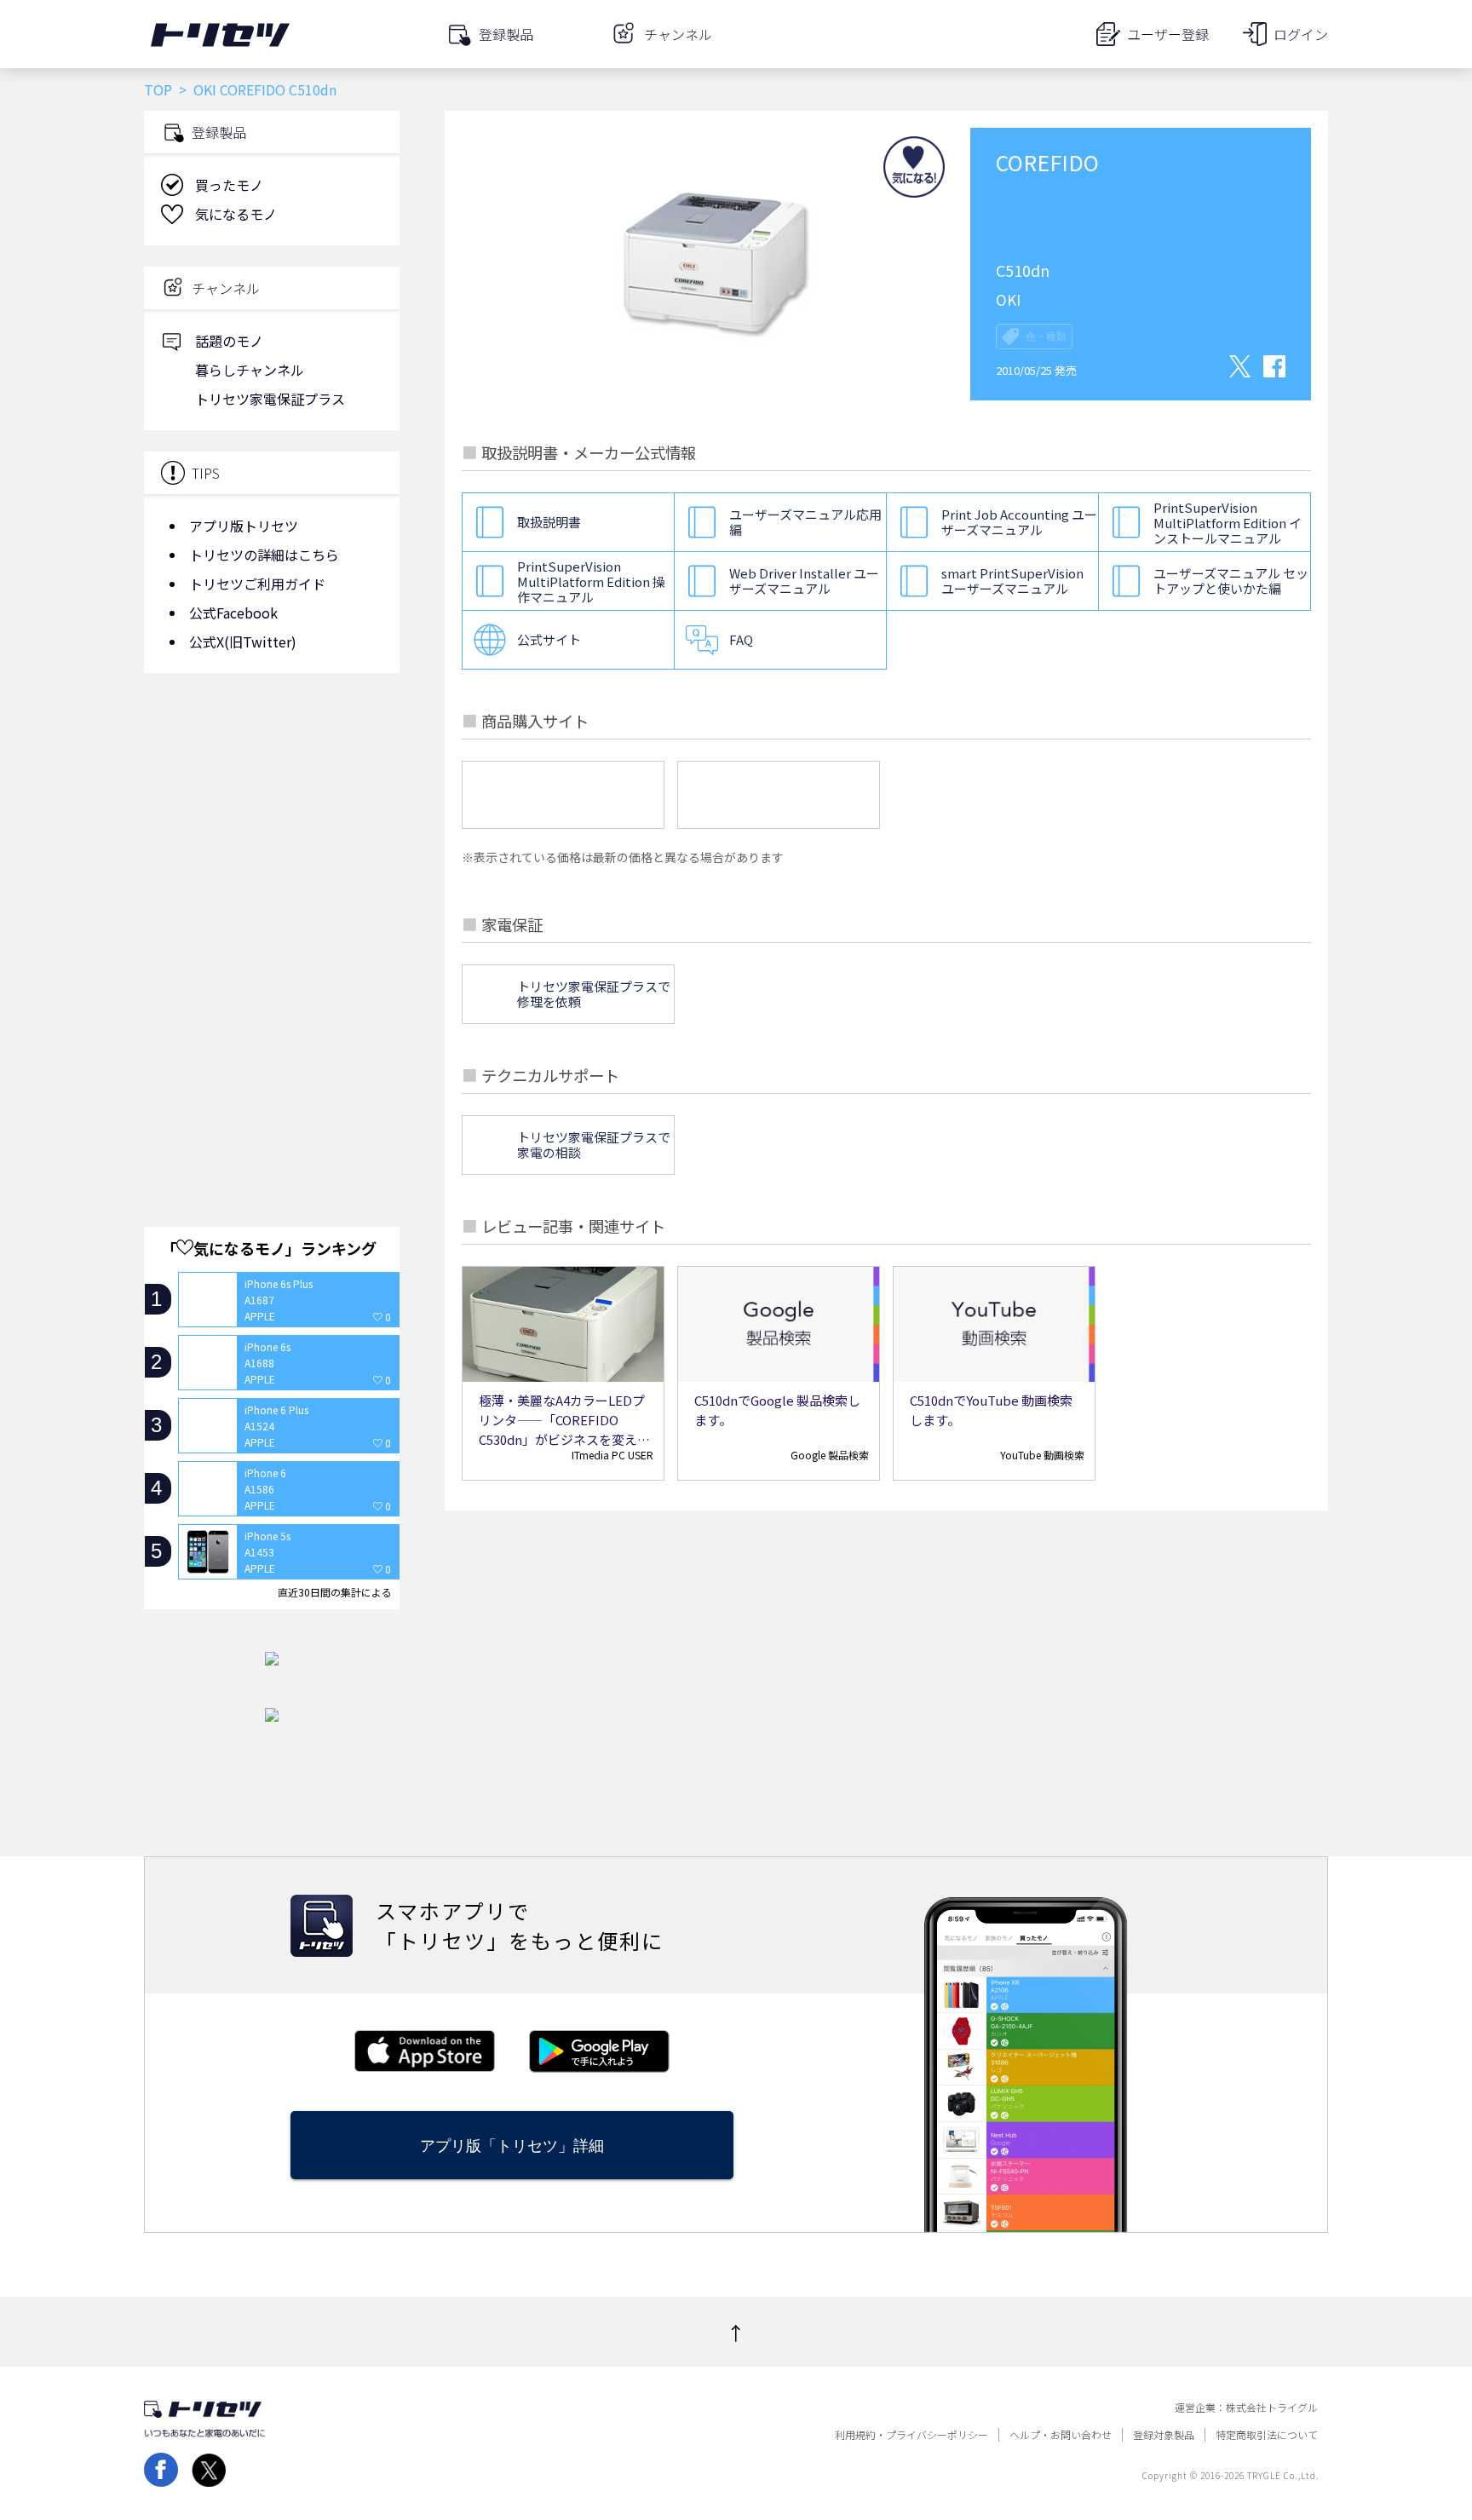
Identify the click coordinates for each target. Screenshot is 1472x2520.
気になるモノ (236, 214)
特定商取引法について (1267, 2435)
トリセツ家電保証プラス (270, 399)
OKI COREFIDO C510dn (265, 89)
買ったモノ (229, 185)
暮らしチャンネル (250, 370)
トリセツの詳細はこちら (264, 555)
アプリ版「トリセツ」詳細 (512, 2146)
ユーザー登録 (1168, 34)
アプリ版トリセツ (244, 526)
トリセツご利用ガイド (257, 584)
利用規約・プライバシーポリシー (911, 2435)
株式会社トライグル (1272, 2408)
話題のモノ (229, 341)
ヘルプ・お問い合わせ (1061, 2435)
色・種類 (1046, 337)
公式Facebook (233, 613)
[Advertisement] (272, 822)
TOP (158, 89)
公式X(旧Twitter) (243, 642)
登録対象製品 (1164, 2435)
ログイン (1301, 34)
